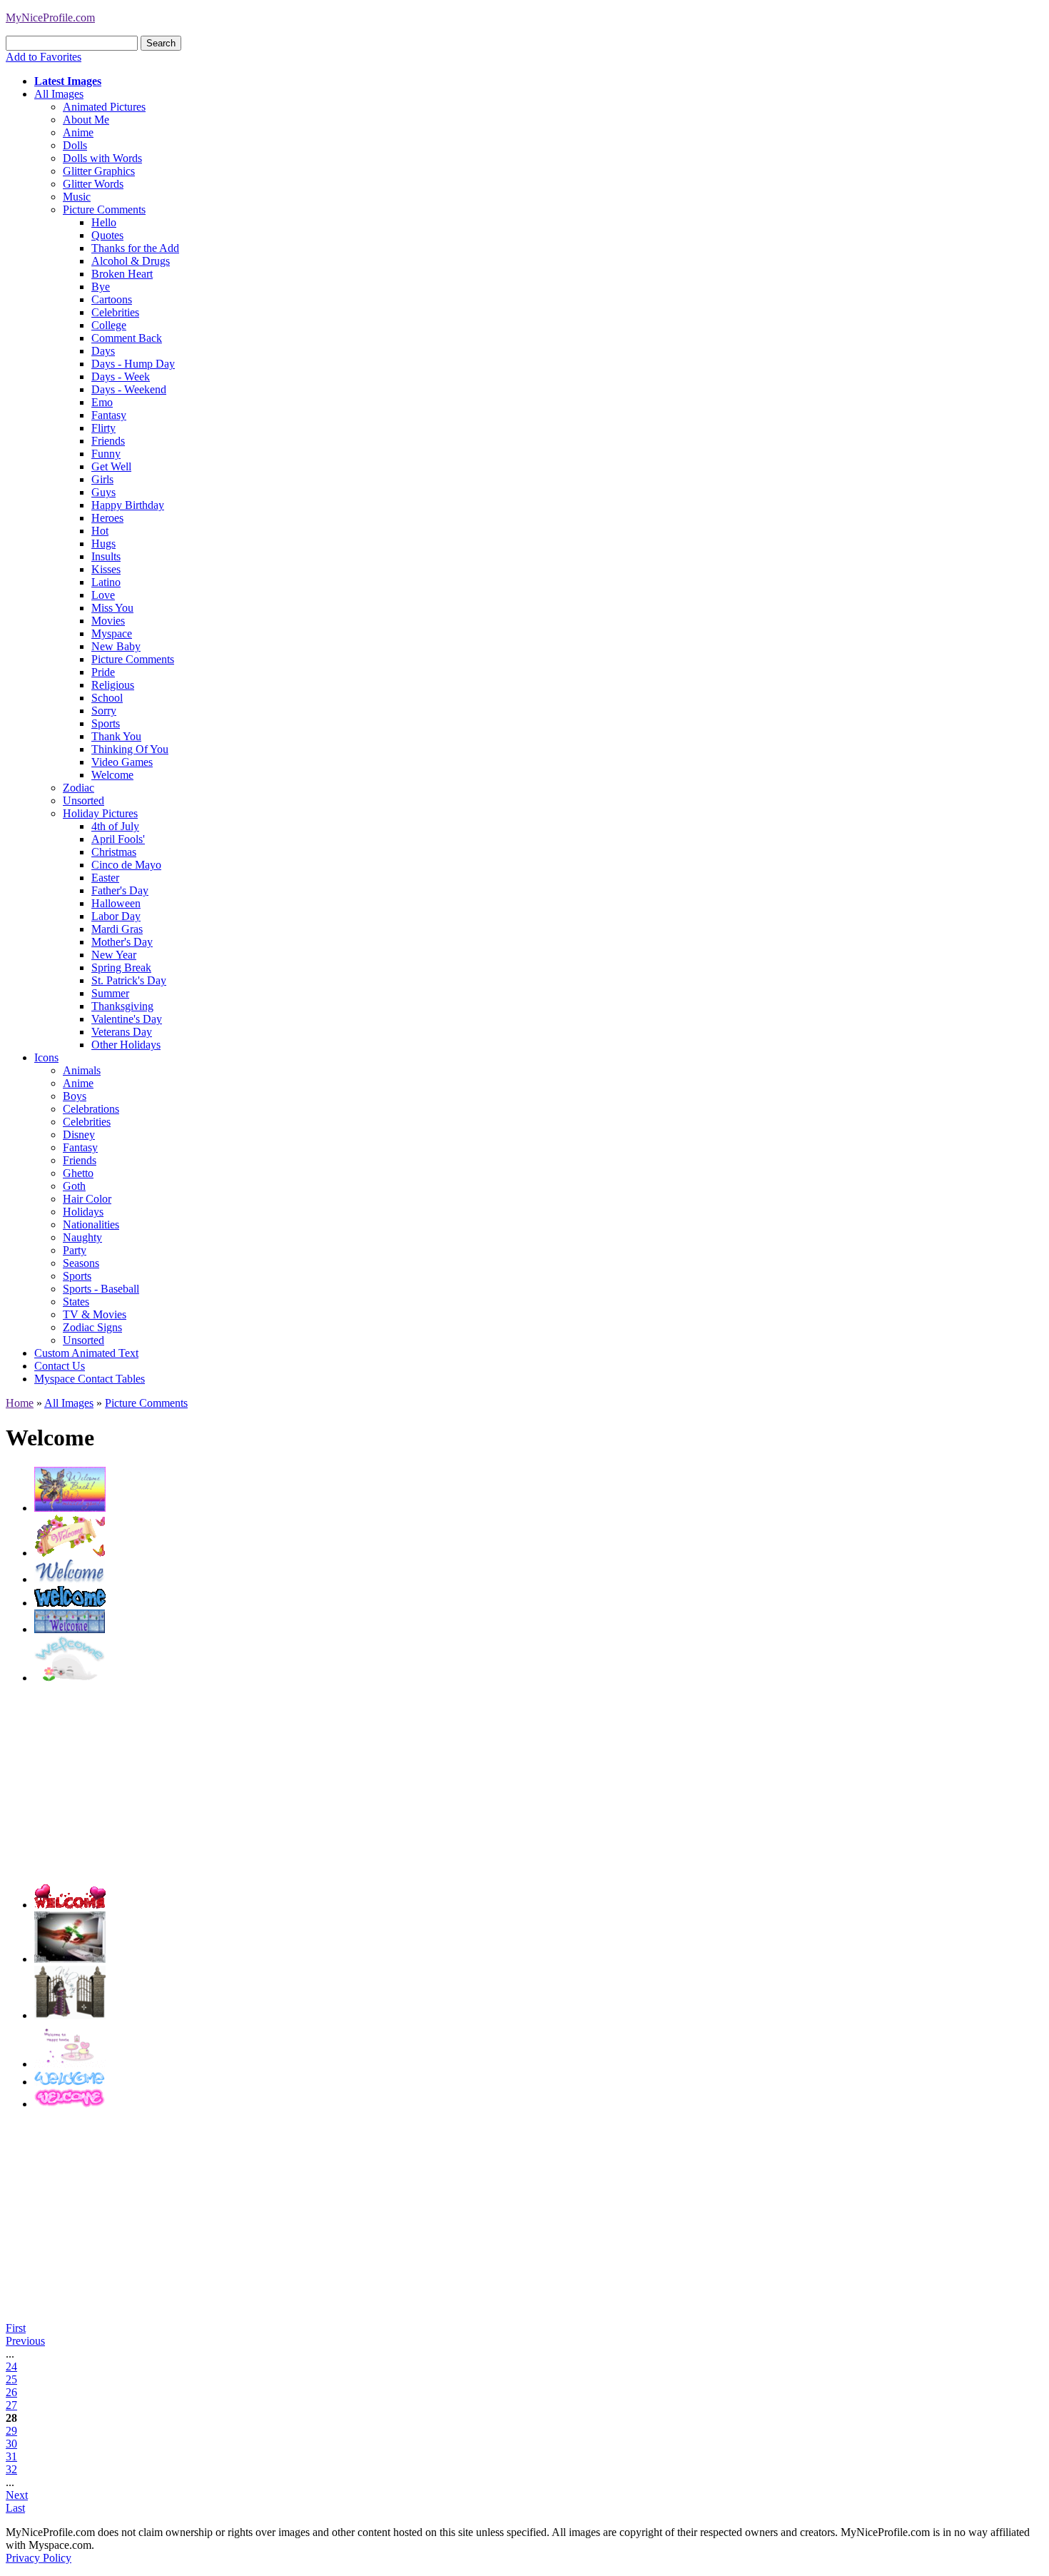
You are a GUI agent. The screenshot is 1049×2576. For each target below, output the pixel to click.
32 (11, 2469)
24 (11, 2367)
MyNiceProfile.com (50, 17)
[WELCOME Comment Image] (70, 1579)
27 (11, 2405)
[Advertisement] (462, 1784)
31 (11, 2456)
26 (11, 2392)
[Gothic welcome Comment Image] (70, 2015)
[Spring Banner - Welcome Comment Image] (70, 1553)
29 (11, 2431)
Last (15, 2508)
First (16, 2328)
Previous (25, 2341)
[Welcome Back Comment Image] (70, 1508)
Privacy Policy (39, 2558)
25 (11, 2379)
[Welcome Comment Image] (70, 1603)
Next (17, 2495)
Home (20, 1403)
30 (11, 2444)
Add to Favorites (44, 57)
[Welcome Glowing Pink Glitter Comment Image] (70, 2104)
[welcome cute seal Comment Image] (70, 1678)
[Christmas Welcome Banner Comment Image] (70, 1629)
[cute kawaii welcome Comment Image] (70, 2064)
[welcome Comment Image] (70, 1905)
